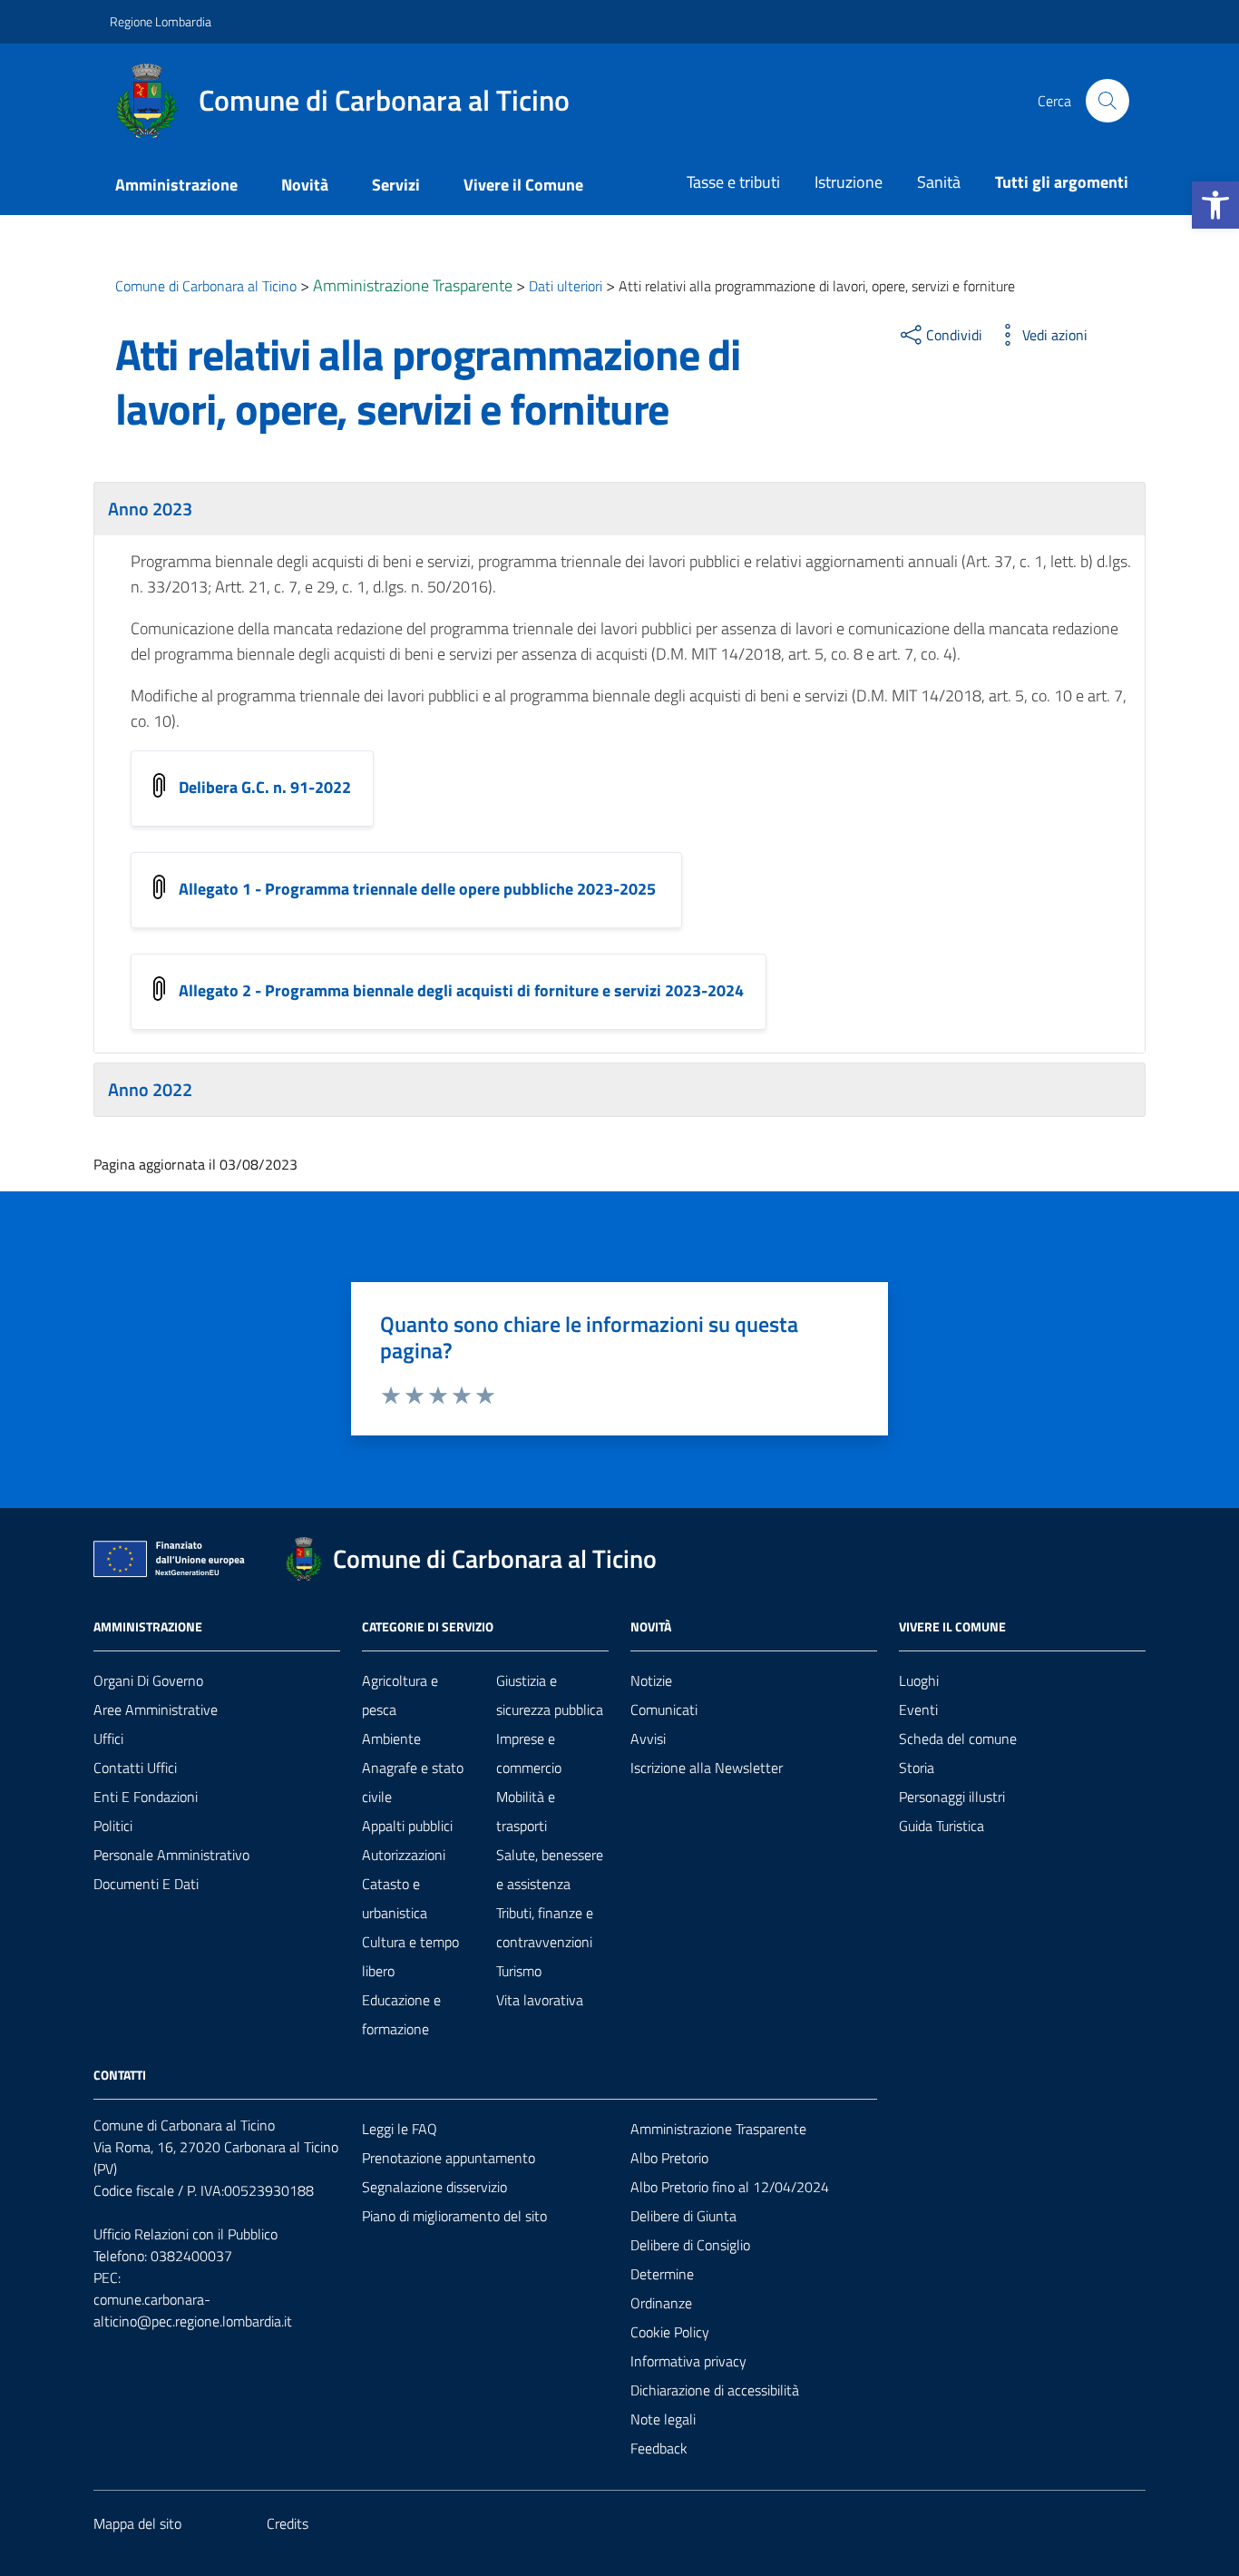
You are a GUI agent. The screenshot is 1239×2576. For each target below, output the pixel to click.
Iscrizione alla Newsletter (707, 1768)
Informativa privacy (688, 2361)
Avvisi (648, 1739)
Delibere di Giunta (683, 2216)
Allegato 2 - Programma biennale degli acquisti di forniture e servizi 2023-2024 (461, 989)
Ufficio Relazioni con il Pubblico (185, 2234)
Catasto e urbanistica (395, 1898)
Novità (305, 185)
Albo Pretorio (669, 2158)
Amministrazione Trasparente (718, 2129)
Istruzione (849, 182)
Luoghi (919, 1680)
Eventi (918, 1709)
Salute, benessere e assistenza (550, 1869)
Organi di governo (148, 1680)
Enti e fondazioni (146, 1797)
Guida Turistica (941, 1826)
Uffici (108, 1739)
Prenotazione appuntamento (449, 2158)
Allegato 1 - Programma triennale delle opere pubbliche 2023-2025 (419, 888)
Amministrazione (176, 185)
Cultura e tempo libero (410, 1956)
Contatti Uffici (135, 1768)
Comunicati (664, 1709)
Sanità (939, 182)
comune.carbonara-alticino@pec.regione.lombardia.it (193, 2310)
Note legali (663, 2419)
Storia (917, 1768)
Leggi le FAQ (400, 2129)
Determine (662, 2274)
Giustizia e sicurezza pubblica (550, 1695)
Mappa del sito (137, 2523)
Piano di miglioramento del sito (454, 2216)
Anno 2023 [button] (150, 509)
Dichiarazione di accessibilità (715, 2390)
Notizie (651, 1680)
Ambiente (391, 1739)
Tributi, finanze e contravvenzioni (545, 1927)
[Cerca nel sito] (1107, 101)
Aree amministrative (156, 1709)
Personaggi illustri (952, 1797)
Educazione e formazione (401, 2014)
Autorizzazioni (404, 1855)
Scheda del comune (958, 1739)
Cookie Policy (670, 2332)
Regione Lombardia (161, 21)
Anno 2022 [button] (150, 1089)
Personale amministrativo (171, 1855)
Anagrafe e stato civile (413, 1782)
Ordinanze (661, 2303)
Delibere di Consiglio (690, 2245)
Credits (288, 2523)
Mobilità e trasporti (526, 1811)
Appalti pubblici (407, 1826)
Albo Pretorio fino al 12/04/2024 (730, 2187)
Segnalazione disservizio (434, 2187)
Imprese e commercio (529, 1753)
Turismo (519, 1971)
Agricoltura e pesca (400, 1695)
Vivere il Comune (523, 185)
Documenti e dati (146, 1884)
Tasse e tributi (733, 182)
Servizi (396, 185)
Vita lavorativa (540, 2000)
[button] (1215, 205)
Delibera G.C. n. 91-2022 (265, 786)
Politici (113, 1826)
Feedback (659, 2448)
